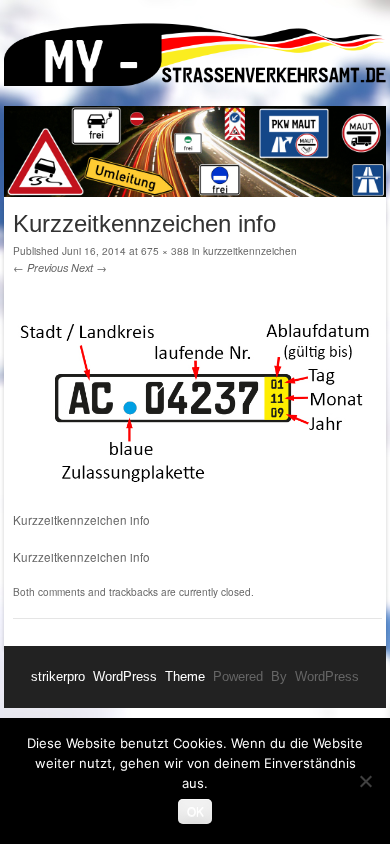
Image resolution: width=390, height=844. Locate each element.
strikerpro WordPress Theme (118, 676)
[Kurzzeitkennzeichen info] (197, 502)
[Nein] (365, 781)
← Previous (40, 267)
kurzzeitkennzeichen (250, 250)
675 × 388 (165, 250)
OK (195, 811)
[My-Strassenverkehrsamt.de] (195, 58)
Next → (89, 267)
